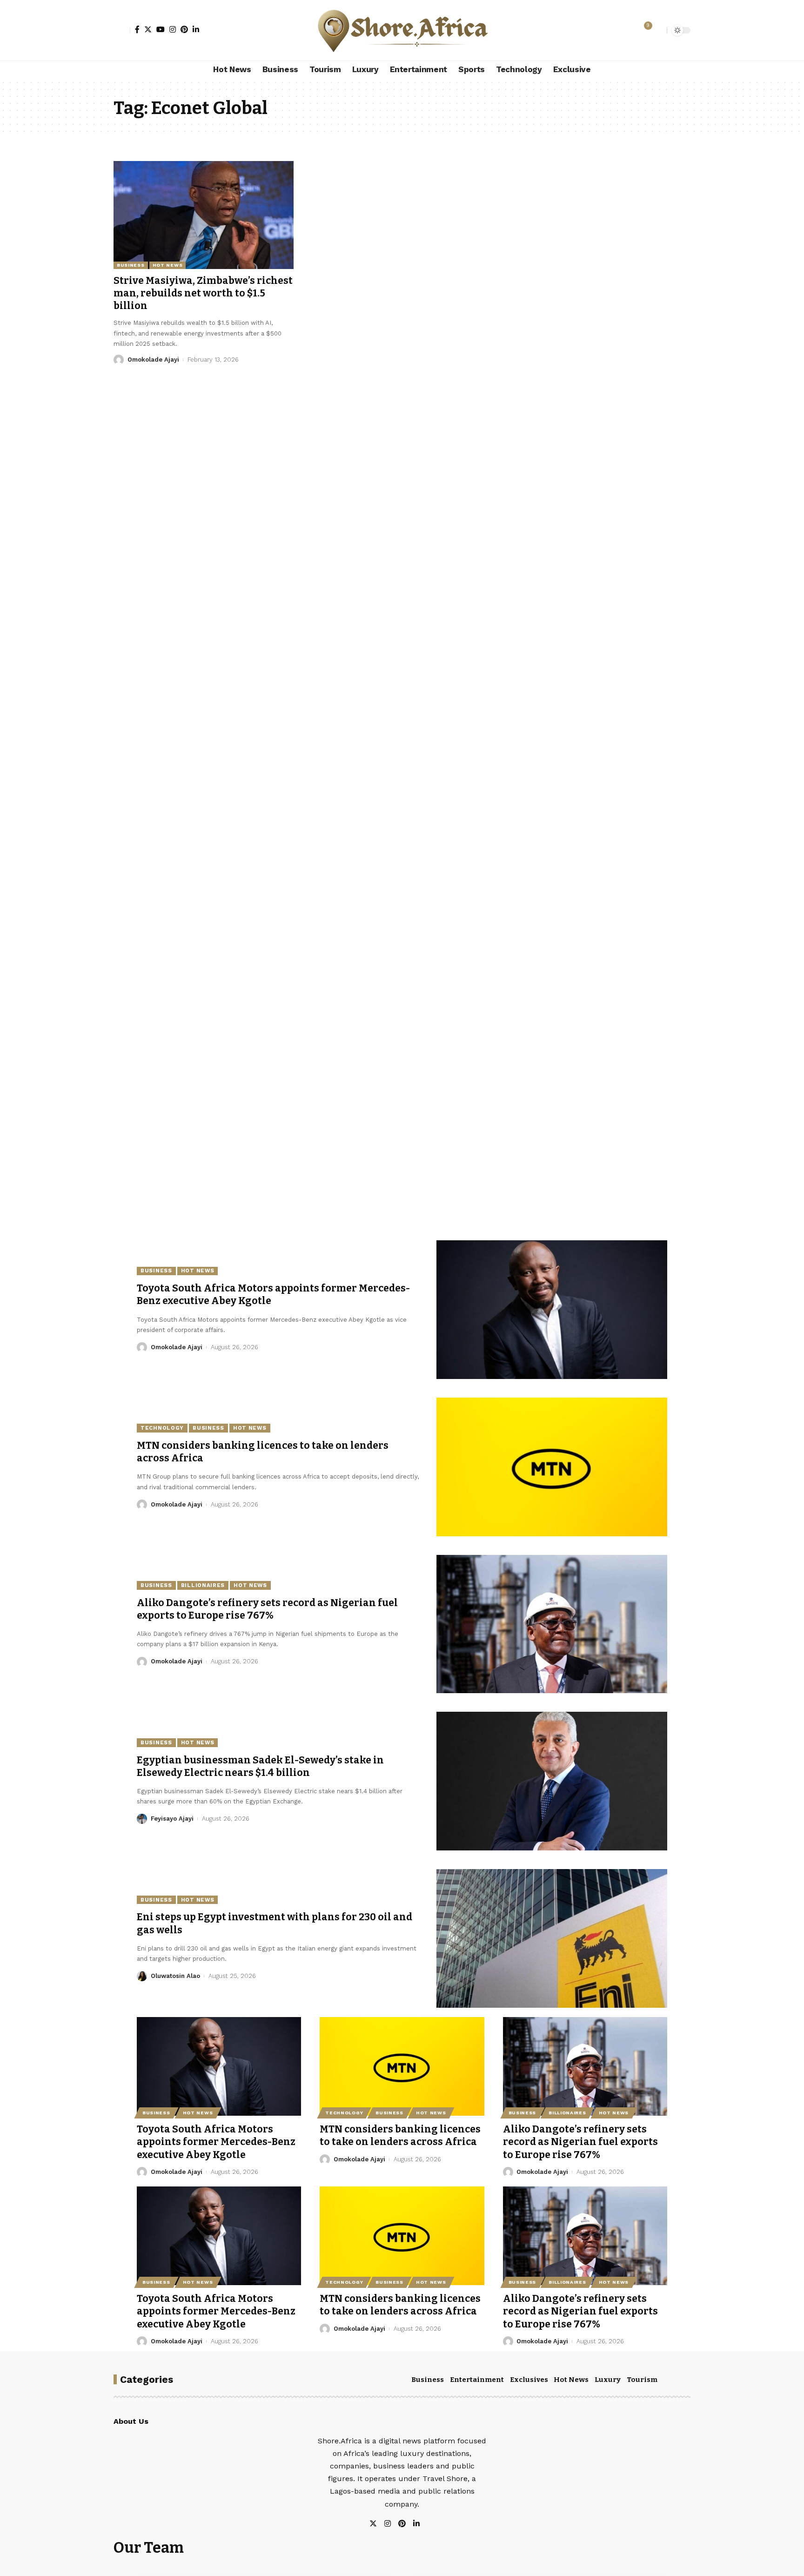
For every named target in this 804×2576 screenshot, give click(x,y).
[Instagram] (173, 29)
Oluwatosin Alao (175, 1976)
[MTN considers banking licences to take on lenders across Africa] (552, 1467)
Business (131, 265)
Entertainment (477, 2380)
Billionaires (203, 1585)
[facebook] (427, 2524)
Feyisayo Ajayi (172, 1819)
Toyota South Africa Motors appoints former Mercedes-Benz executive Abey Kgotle (216, 2142)
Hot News (168, 265)
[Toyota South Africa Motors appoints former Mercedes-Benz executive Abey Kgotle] (552, 1310)
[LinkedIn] (196, 29)
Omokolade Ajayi (153, 360)
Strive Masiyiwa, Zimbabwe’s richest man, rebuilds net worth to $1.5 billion (203, 293)
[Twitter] (148, 29)
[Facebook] (137, 29)
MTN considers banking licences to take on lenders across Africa (400, 2135)
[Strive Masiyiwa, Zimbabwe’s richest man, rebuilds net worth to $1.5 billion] (204, 215)
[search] (657, 30)
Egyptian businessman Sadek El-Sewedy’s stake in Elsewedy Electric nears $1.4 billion (260, 1766)
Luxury (608, 2380)
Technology (162, 1428)
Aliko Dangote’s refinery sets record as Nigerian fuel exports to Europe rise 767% (267, 1609)
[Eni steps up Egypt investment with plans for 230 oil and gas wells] (552, 1938)
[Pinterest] (184, 29)
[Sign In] (122, 30)
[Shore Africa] (402, 30)
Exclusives (529, 2380)
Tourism (642, 2380)
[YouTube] (161, 29)
